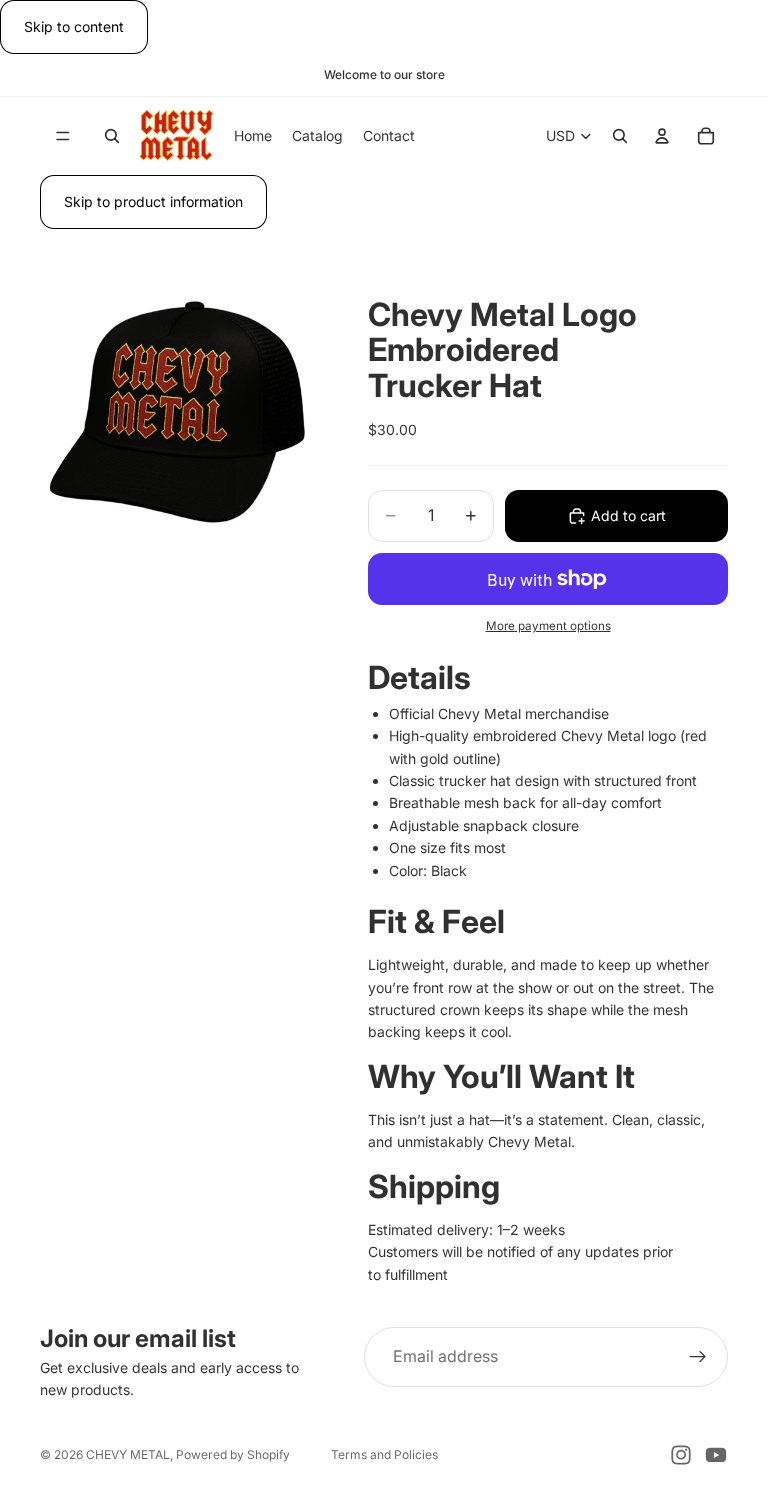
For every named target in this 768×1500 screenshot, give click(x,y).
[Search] (112, 136)
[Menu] (63, 136)
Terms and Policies (384, 1454)
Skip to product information (153, 201)
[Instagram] (681, 1455)
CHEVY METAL (128, 1454)
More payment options (548, 626)
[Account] (662, 136)
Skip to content (74, 26)
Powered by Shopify (233, 1454)
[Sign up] (698, 1357)
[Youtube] (716, 1455)
